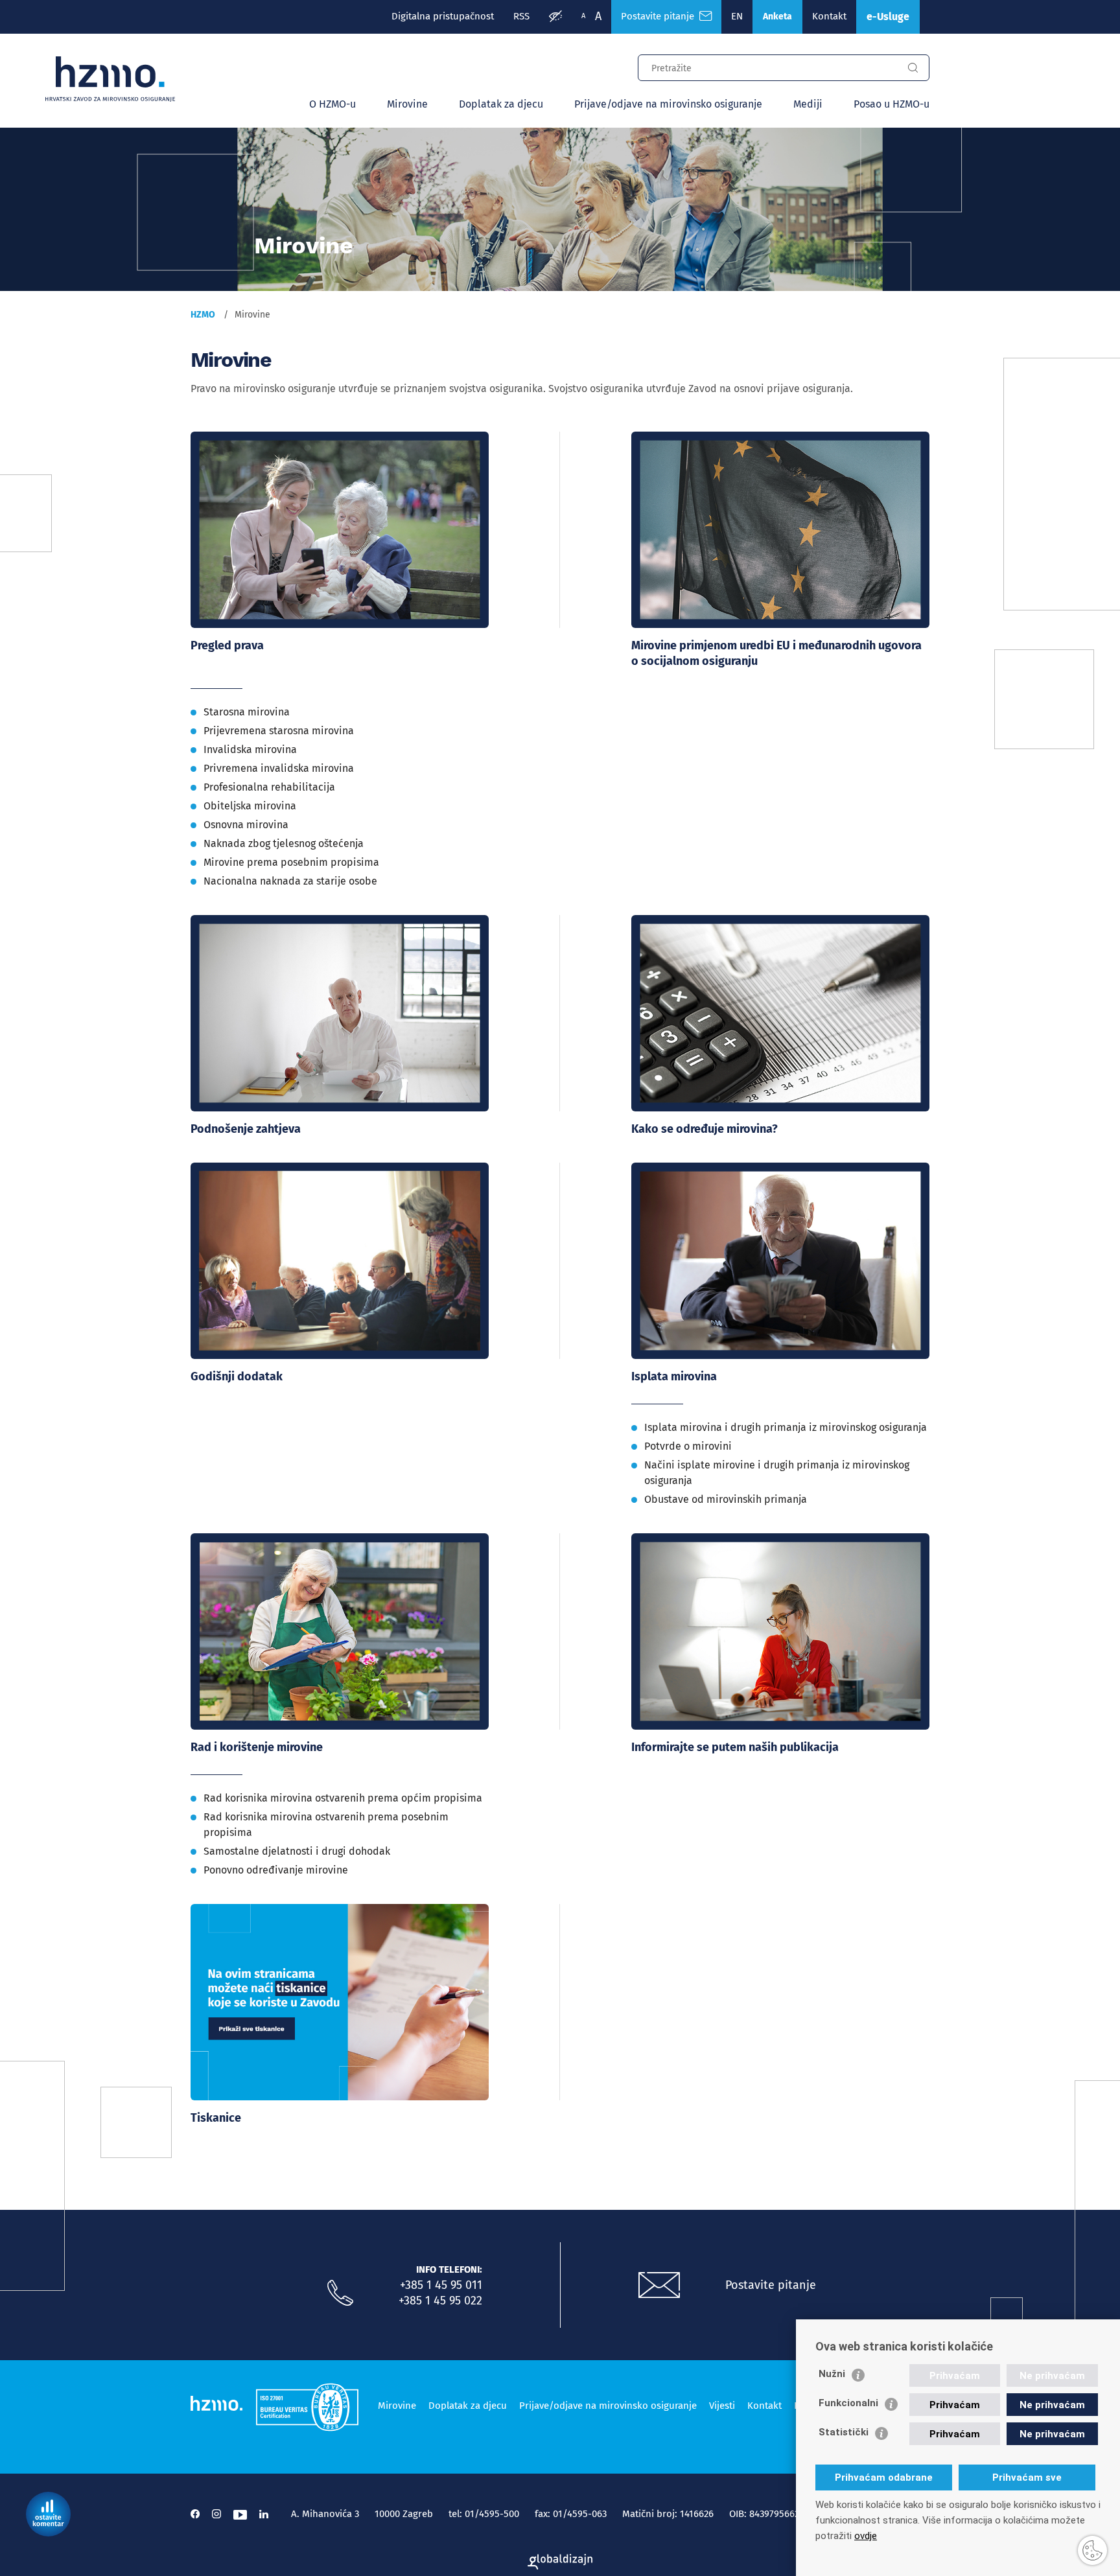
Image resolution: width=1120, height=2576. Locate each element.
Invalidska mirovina (250, 749)
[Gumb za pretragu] (913, 68)
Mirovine (407, 104)
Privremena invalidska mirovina (279, 768)
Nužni (832, 2374)
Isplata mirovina (674, 1376)
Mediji (808, 104)
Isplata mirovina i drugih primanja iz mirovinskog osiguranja (786, 1427)
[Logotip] (110, 79)
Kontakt (829, 16)
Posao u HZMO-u (892, 104)
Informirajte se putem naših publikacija (735, 1747)
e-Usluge (888, 17)
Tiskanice (216, 2118)
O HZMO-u (332, 104)
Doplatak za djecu (501, 104)
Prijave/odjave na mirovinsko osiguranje (668, 104)
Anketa (777, 17)
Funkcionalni (848, 2403)
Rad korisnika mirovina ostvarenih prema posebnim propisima (326, 1825)
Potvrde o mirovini (688, 1446)
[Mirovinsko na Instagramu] (216, 2514)
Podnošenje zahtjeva (246, 1129)
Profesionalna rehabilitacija (269, 787)
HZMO (203, 315)
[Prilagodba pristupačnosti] (555, 17)
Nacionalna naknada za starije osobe (290, 881)
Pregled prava (227, 645)
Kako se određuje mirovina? (705, 1129)
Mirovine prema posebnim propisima (291, 862)
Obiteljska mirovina (250, 806)
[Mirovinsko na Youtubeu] (240, 2514)
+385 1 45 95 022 (440, 2301)
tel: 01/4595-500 (484, 2514)
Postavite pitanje (660, 16)
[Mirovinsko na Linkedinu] (264, 2514)
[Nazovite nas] (340, 2293)
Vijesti (722, 2406)
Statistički (844, 2432)
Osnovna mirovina (246, 825)
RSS (521, 16)
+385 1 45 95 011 (441, 2285)
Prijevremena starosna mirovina (279, 731)
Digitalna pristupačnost (443, 16)
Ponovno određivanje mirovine (276, 1870)
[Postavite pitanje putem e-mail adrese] (659, 2286)
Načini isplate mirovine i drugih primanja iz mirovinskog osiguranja (777, 1473)
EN (737, 16)
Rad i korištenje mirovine (257, 1747)
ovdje (866, 2536)
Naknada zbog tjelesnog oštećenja (284, 843)
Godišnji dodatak (237, 1376)
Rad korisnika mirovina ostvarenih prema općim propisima (343, 1798)
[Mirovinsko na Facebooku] (195, 2514)
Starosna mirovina (247, 712)
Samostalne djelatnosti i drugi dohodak (297, 1851)
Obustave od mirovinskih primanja (726, 1499)
